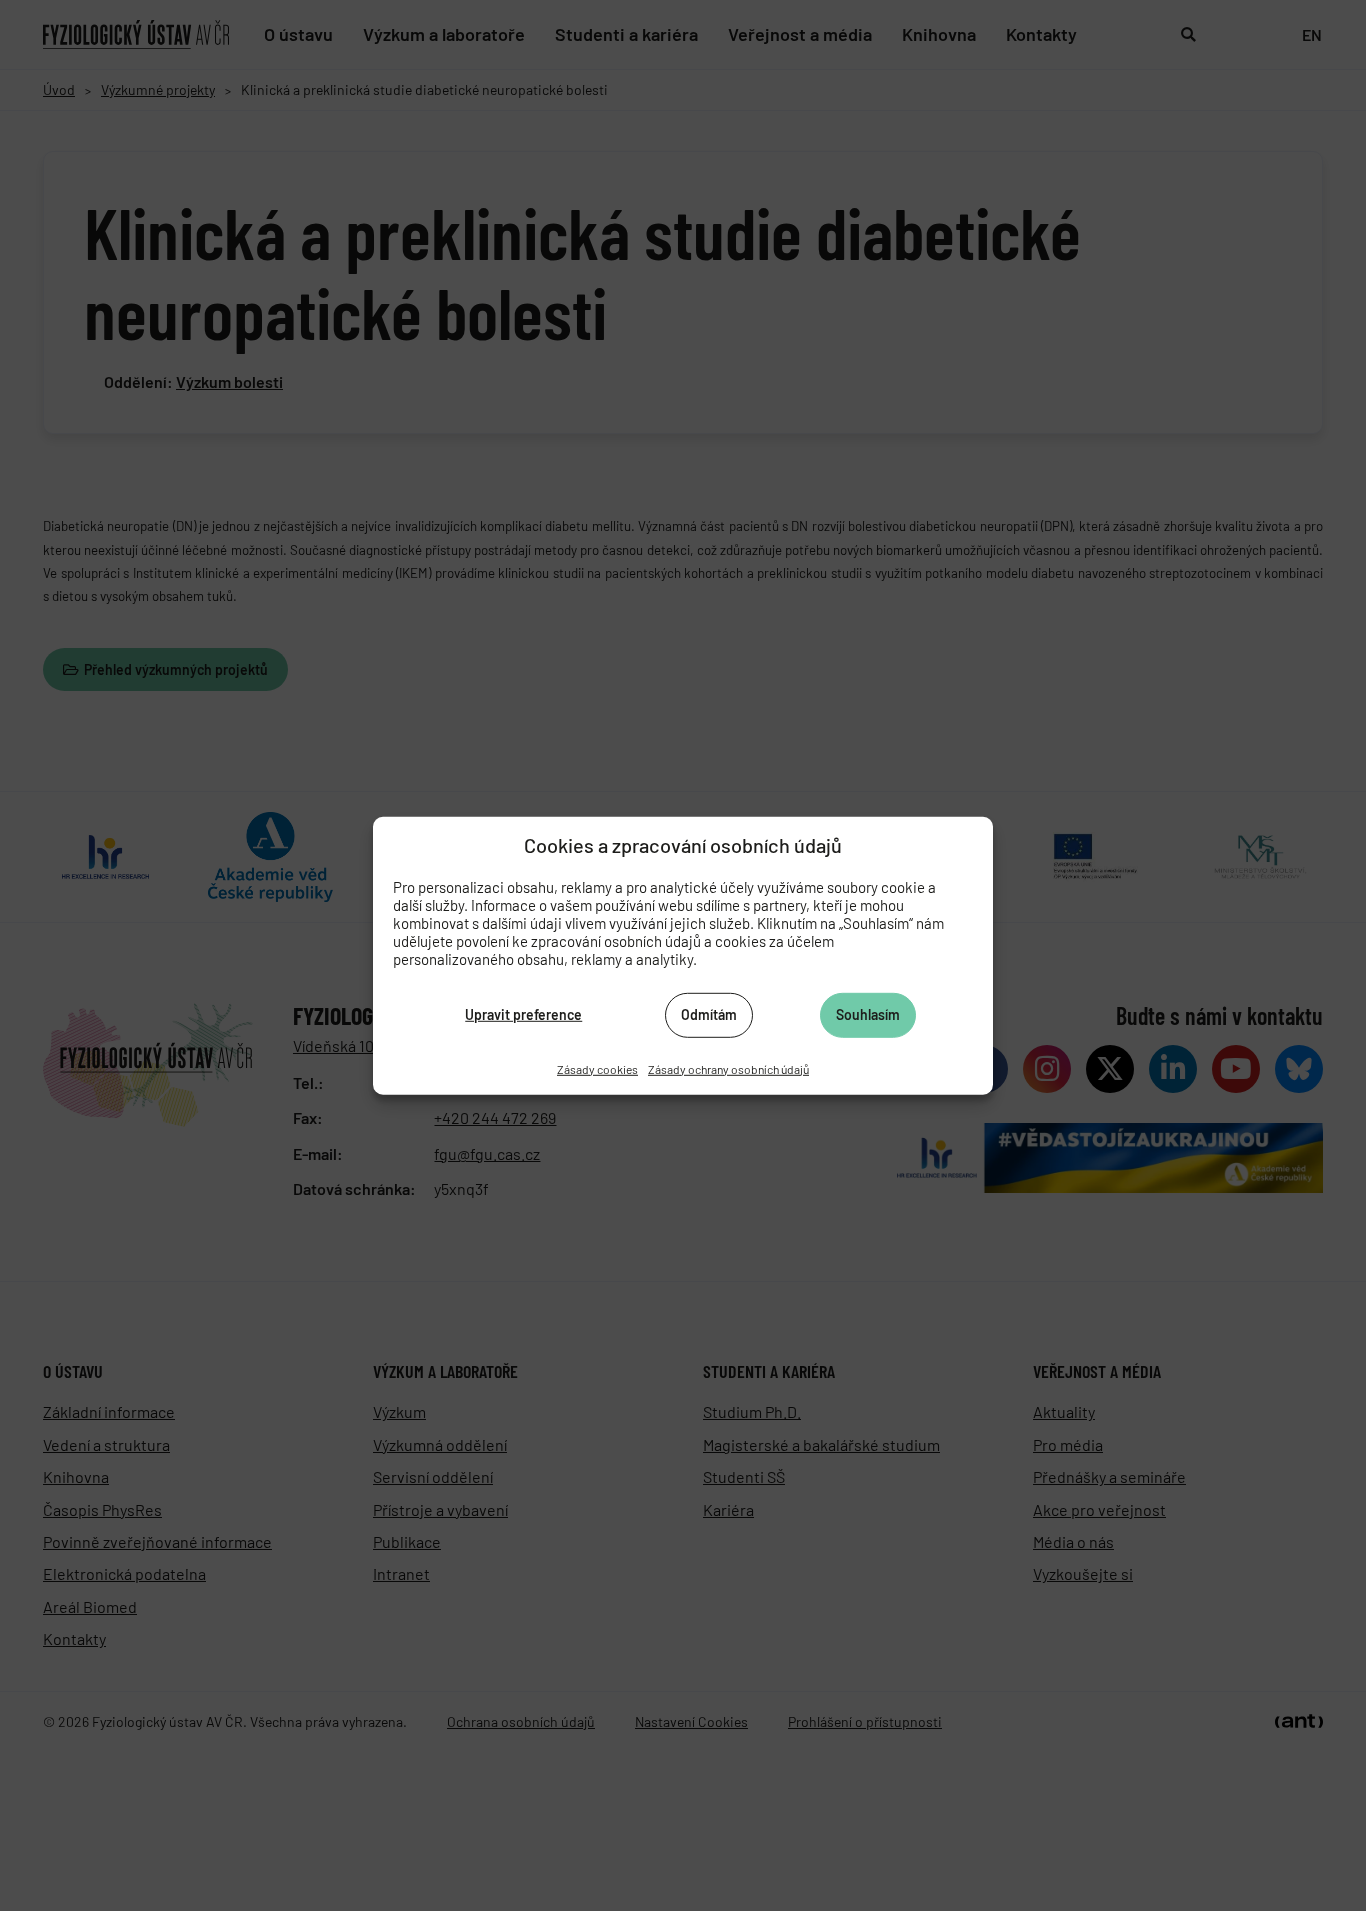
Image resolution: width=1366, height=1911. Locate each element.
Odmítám (709, 1014)
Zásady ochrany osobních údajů (728, 1068)
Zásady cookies (597, 1068)
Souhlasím (868, 1014)
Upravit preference (523, 1014)
